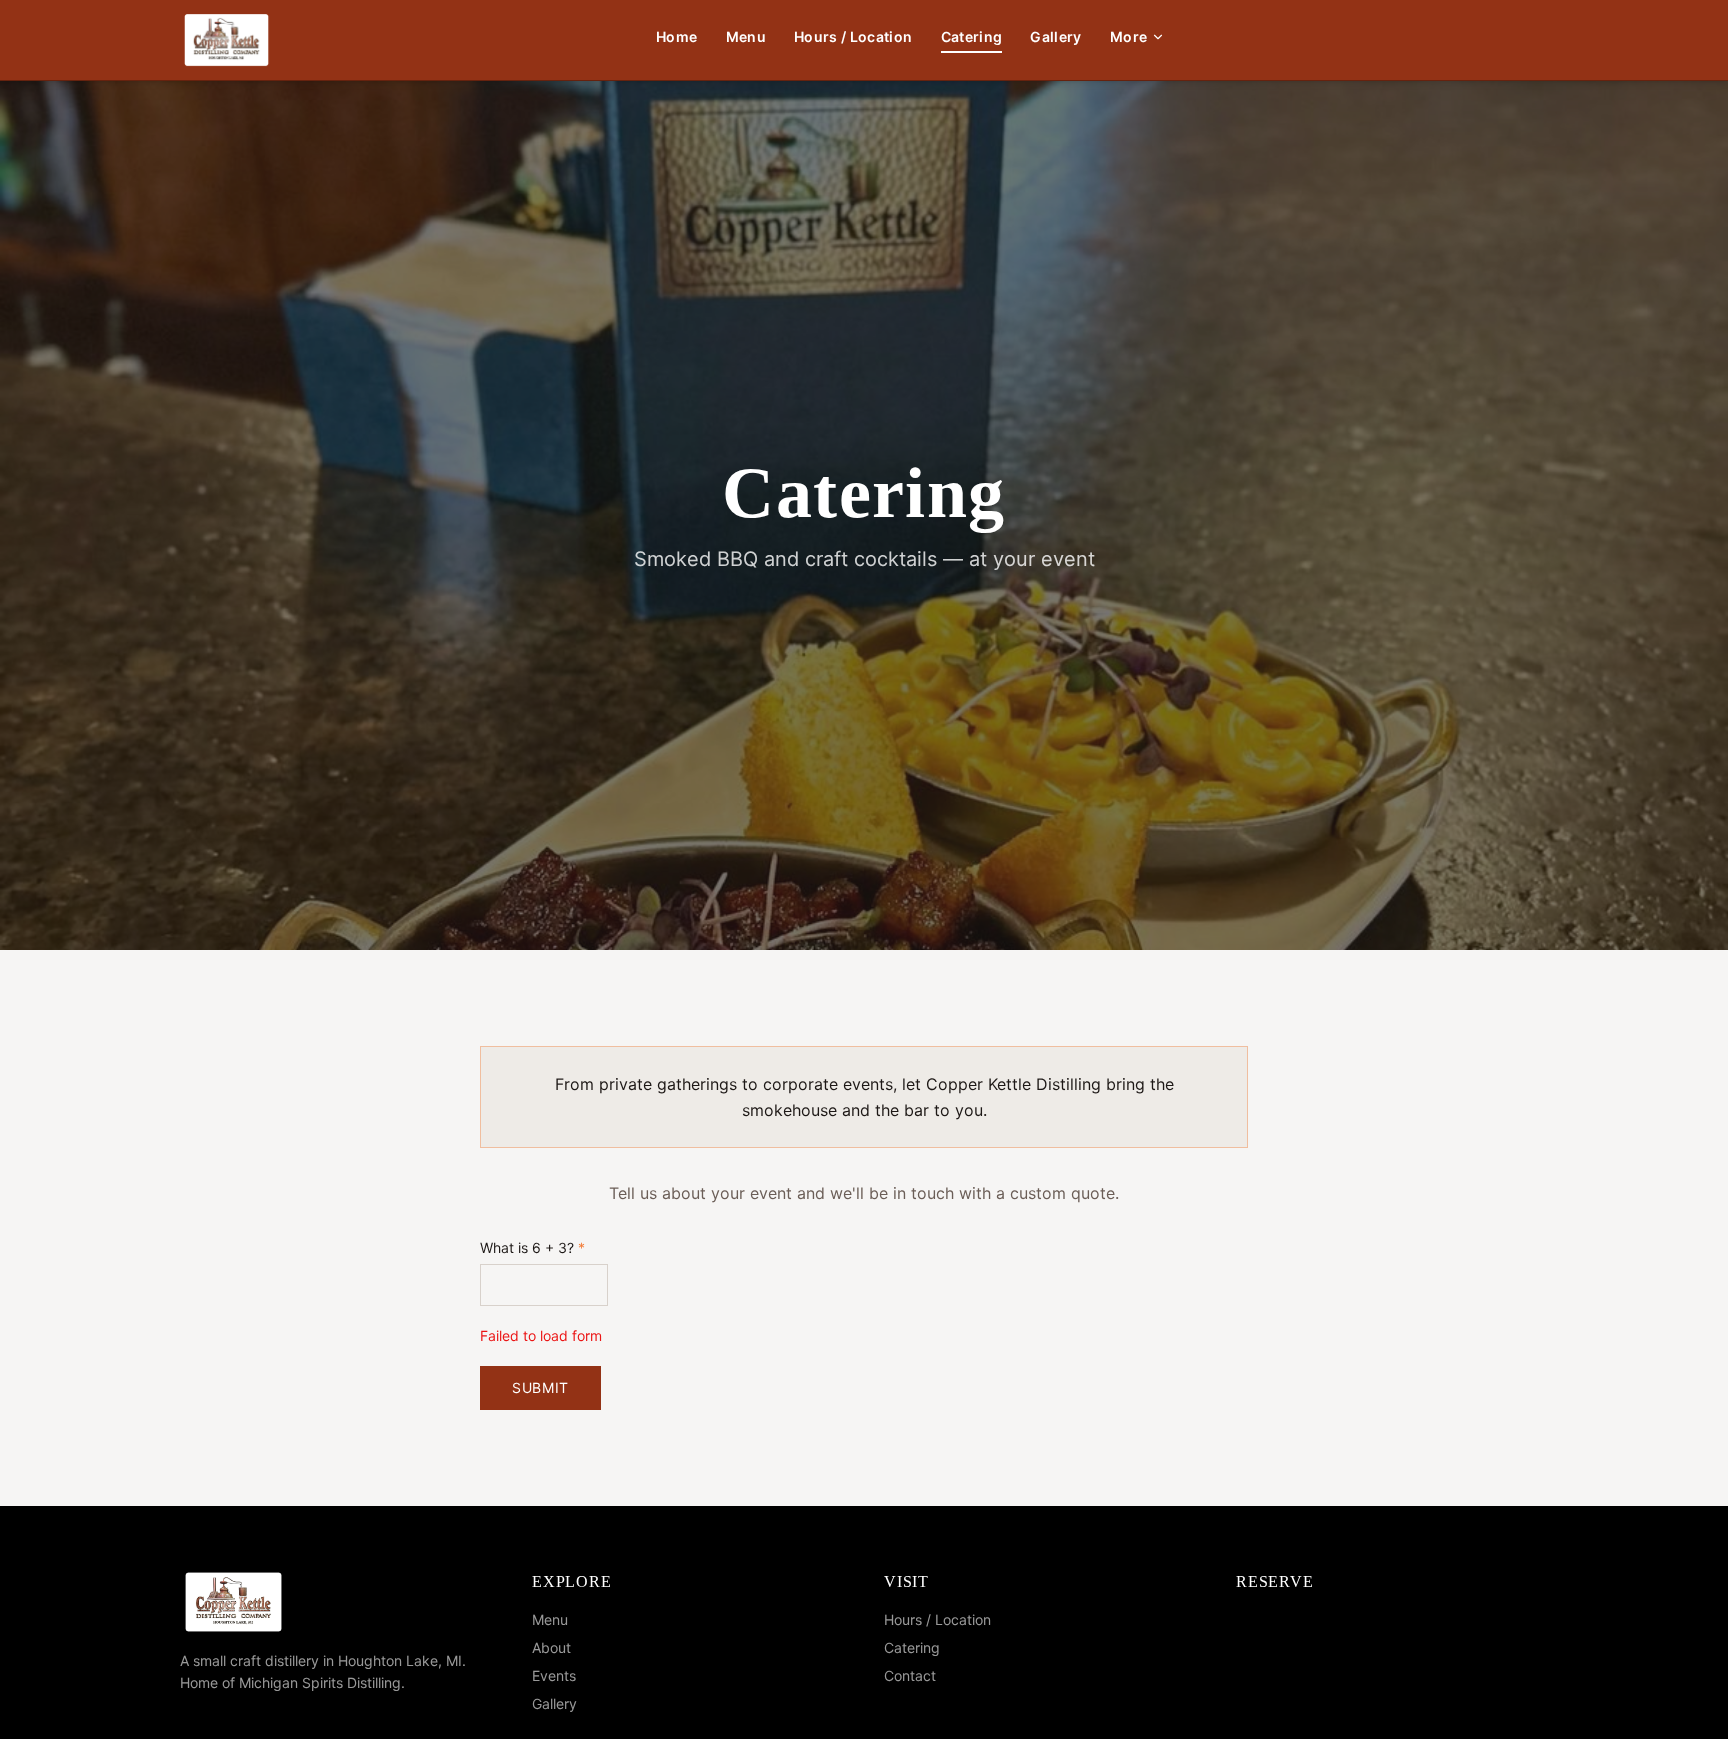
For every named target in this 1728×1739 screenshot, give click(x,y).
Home (676, 36)
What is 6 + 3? (532, 1247)
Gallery (1055, 36)
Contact (910, 1675)
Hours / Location (853, 36)
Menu (746, 36)
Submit (540, 1387)
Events (554, 1675)
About (551, 1647)
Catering (972, 36)
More (1128, 36)
